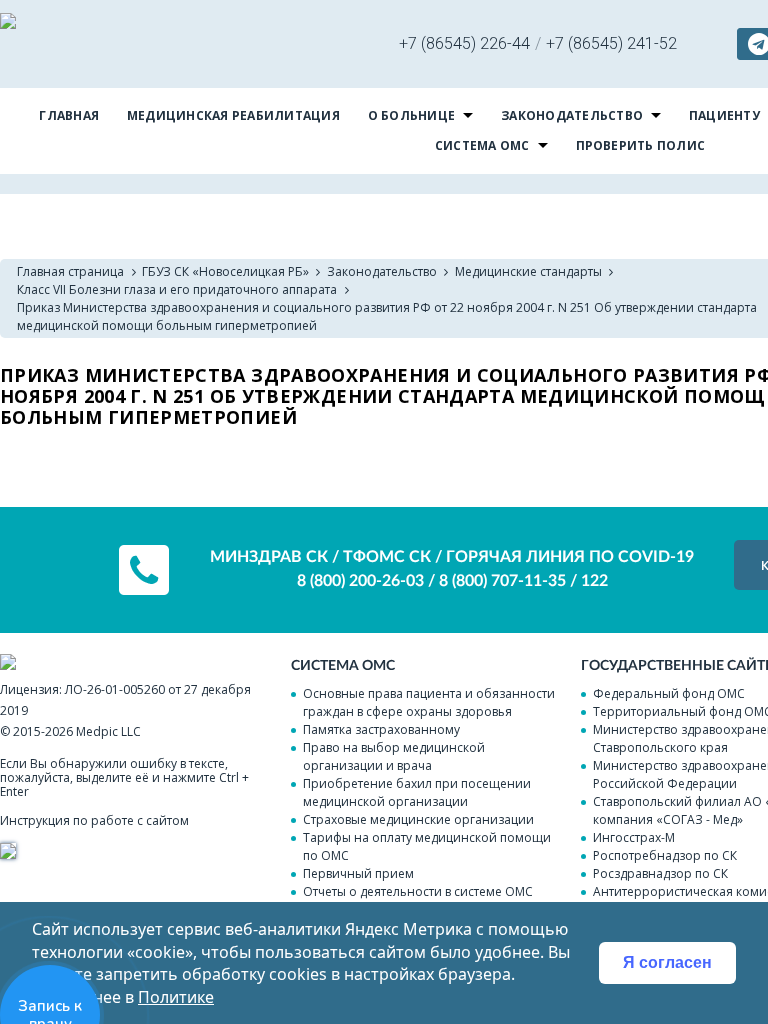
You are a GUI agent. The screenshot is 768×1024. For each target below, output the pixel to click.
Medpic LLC (108, 731)
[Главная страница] (8, 23)
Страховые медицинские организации (418, 819)
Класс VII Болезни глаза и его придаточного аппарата (177, 289)
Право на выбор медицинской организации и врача (394, 756)
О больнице (411, 115)
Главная (69, 115)
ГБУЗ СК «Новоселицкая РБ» (225, 271)
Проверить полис (641, 145)
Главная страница (70, 271)
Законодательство (572, 115)
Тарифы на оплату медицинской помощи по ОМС (427, 846)
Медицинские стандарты (528, 271)
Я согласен (667, 962)
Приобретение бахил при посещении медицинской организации (417, 792)
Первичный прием (358, 873)
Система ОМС (482, 145)
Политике (176, 997)
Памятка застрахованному (381, 729)
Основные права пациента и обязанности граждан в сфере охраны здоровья (429, 702)
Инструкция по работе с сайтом (94, 820)
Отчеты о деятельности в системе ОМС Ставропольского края (418, 900)
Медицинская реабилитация (233, 115)
